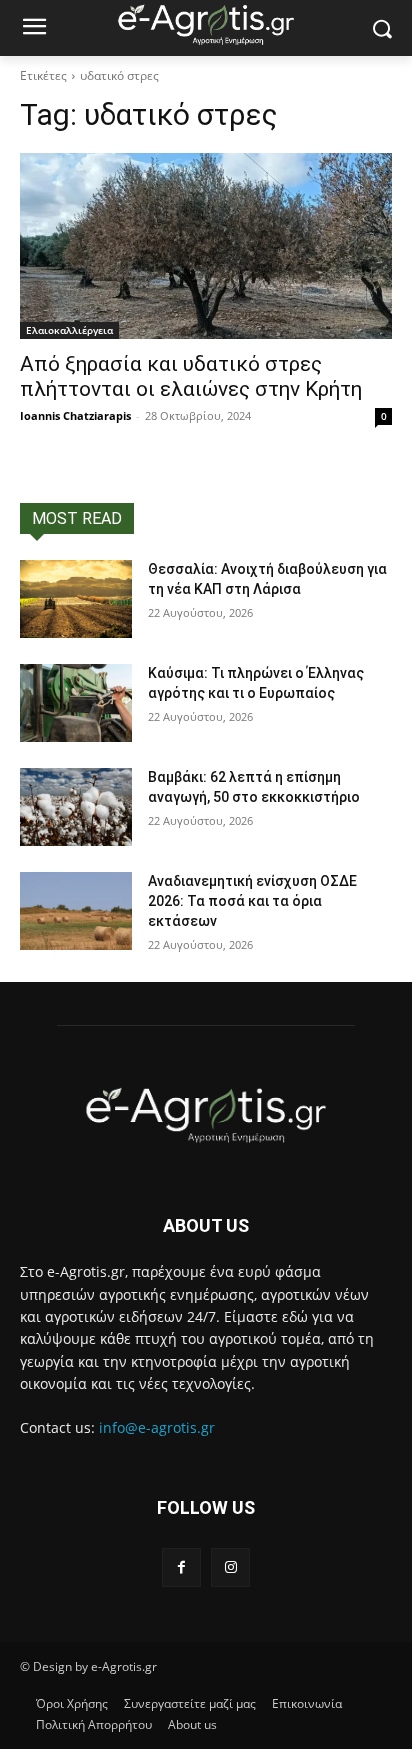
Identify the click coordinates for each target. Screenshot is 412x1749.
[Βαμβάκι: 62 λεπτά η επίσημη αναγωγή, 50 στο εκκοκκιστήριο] (76, 807)
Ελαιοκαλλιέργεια (69, 330)
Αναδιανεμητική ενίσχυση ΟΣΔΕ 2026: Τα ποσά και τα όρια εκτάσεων (252, 900)
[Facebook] (181, 1567)
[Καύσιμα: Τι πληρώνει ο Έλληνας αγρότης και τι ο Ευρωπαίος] (76, 703)
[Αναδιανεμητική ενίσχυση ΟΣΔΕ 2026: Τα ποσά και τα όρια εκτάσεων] (76, 911)
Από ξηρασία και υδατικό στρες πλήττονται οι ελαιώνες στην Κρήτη (191, 376)
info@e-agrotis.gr (157, 1427)
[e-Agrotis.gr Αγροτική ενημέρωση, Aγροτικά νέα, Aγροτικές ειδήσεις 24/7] (205, 24)
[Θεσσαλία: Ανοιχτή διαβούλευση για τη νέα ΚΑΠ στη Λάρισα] (76, 599)
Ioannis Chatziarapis (75, 415)
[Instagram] (230, 1567)
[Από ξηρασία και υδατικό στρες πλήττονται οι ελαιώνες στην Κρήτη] (206, 246)
